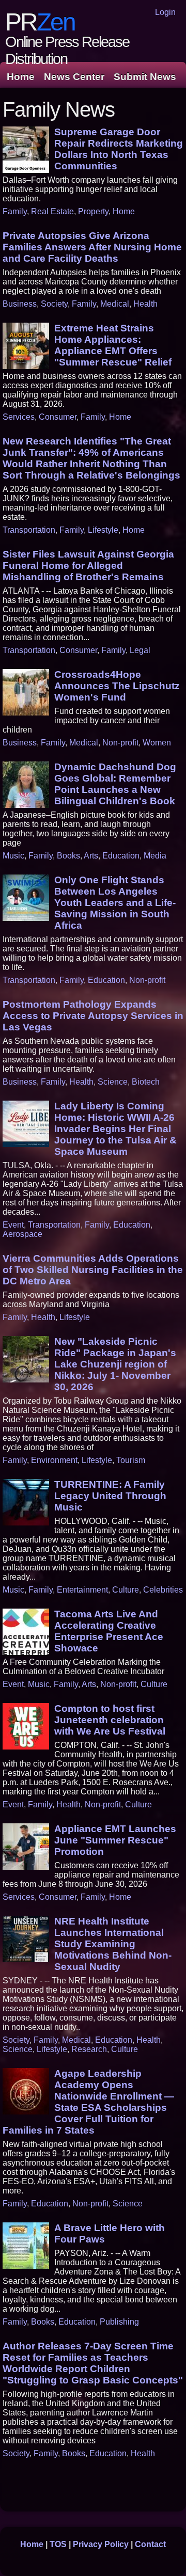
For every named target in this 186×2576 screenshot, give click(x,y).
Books (68, 856)
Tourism (131, 1460)
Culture (126, 1590)
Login (165, 12)
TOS (58, 2544)
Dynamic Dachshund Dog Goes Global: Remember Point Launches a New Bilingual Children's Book (115, 784)
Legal (140, 650)
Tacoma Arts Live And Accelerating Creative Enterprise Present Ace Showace (109, 1631)
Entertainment (82, 1590)
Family (15, 211)
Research (89, 2049)
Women (157, 743)
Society (54, 304)
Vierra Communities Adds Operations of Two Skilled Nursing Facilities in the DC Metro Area (93, 1270)
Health (145, 304)
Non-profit (120, 743)
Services (19, 417)
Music (13, 856)
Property (93, 211)
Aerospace (22, 1234)
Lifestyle (103, 530)
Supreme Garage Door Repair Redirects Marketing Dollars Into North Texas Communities (119, 149)
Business (20, 304)
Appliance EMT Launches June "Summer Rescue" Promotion (115, 1840)
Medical (115, 304)
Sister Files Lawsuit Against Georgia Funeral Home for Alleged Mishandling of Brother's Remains (88, 566)
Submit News (145, 77)
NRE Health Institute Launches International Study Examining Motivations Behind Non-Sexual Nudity (113, 1944)
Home (21, 77)
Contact (150, 2544)
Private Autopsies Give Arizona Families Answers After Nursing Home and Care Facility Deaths (92, 247)
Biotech (146, 1082)
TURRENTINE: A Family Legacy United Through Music (110, 1496)
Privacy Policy (101, 2544)
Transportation (29, 530)
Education (121, 856)
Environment (54, 1460)
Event (13, 1225)
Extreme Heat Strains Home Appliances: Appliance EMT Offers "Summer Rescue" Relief (113, 345)
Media (155, 856)
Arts (91, 856)
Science (113, 1082)
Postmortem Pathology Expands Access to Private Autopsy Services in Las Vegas (93, 1016)
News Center (74, 77)
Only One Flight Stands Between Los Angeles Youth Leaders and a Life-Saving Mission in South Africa (115, 903)
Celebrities (163, 1590)
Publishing (119, 2322)
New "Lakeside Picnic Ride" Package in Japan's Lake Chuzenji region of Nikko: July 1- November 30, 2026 (115, 1364)
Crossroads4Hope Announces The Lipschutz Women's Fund (117, 686)
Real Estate (52, 211)
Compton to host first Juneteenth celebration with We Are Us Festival (110, 1720)
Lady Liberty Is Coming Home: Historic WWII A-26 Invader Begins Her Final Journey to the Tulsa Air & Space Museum (115, 1129)
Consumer (58, 417)
